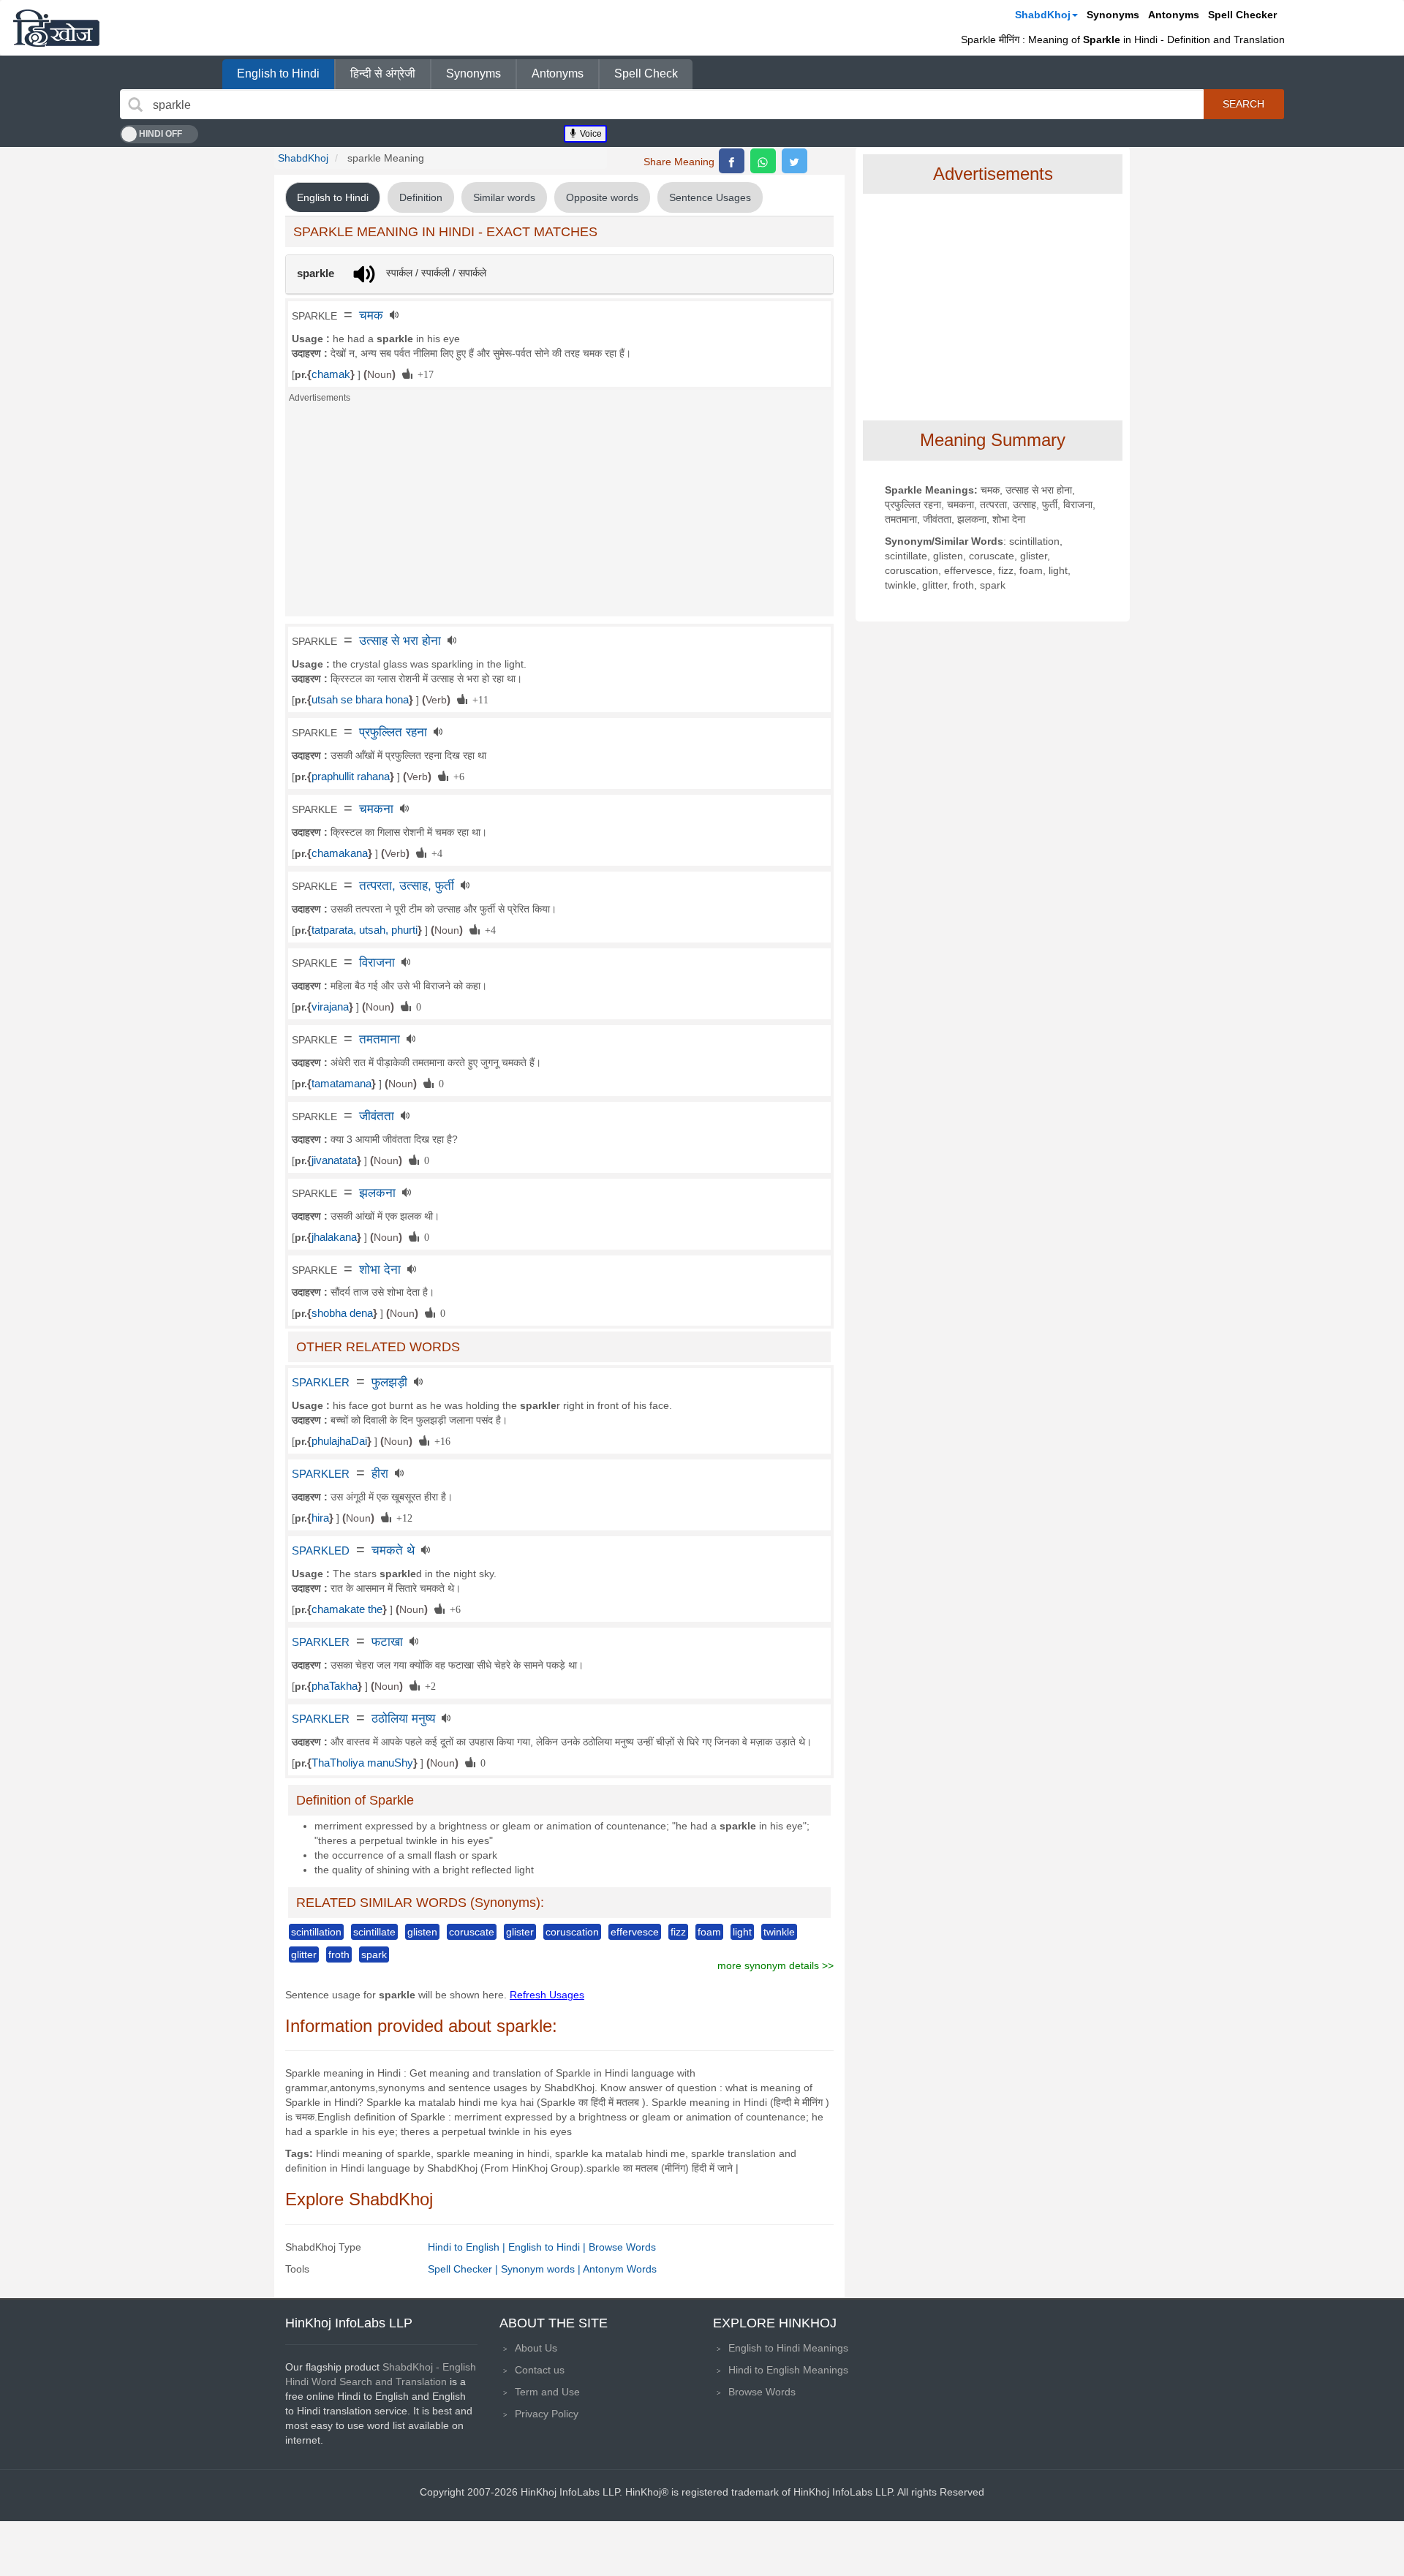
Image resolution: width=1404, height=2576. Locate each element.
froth (339, 1954)
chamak (331, 374)
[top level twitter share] (795, 161)
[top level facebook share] (732, 161)
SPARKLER (321, 1383)
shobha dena (342, 1313)
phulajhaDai (339, 1441)
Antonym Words (620, 2269)
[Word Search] (135, 105)
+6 (456, 776)
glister (520, 1932)
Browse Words (622, 2247)
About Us (536, 2348)
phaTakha (335, 1686)
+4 (434, 853)
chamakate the (347, 1609)
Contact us (540, 2370)
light (742, 1932)
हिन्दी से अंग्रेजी (383, 73)
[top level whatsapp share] (763, 161)
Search (1243, 104)
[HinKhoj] (56, 28)
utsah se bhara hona (360, 700)
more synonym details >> (775, 1965)
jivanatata (334, 1160)
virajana (330, 1007)
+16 (440, 1440)
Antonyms (1174, 15)
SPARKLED (321, 1551)
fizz (678, 1932)
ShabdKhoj (1043, 15)
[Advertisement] (559, 514)
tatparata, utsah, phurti (365, 930)
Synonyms (1113, 15)
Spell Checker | (464, 2269)
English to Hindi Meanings (788, 2348)
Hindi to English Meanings (788, 2370)
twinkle (779, 1932)
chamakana (340, 853)
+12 (402, 1517)
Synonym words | (542, 2269)
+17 (423, 374)
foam (709, 1932)
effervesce (635, 1932)
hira (320, 1518)
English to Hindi (278, 73)
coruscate (472, 1932)
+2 (428, 1685)
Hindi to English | (468, 2247)
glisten (422, 1932)
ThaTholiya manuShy (362, 1763)
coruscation (572, 1932)
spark (374, 1954)
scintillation (316, 1932)
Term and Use (547, 2392)
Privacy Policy (547, 2414)
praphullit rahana (351, 777)
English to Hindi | (548, 2247)
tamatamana (341, 1084)
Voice (590, 134)
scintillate (374, 1932)
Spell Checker (1242, 15)
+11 (478, 699)
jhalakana (334, 1237)
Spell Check (646, 73)
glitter (304, 1954)
